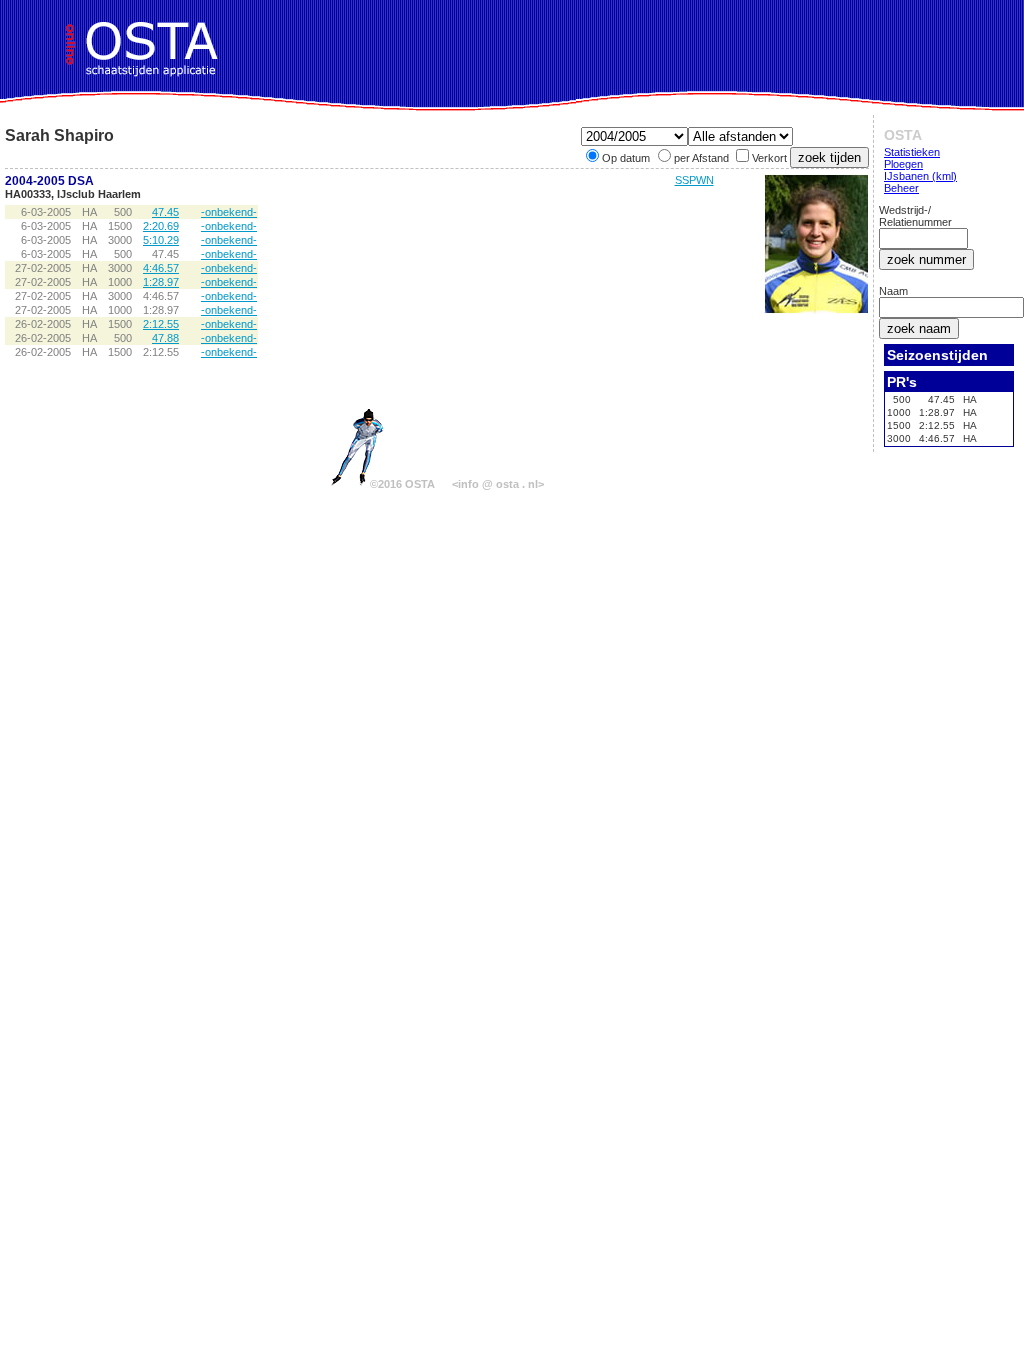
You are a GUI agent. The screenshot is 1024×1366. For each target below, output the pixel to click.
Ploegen (903, 164)
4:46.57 (161, 268)
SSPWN (694, 180)
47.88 (165, 338)
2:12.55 (161, 324)
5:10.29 (161, 240)
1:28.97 (161, 282)
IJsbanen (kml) (920, 176)
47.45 (165, 212)
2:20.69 (161, 226)
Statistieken (912, 152)
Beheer (901, 188)
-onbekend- (229, 212)
